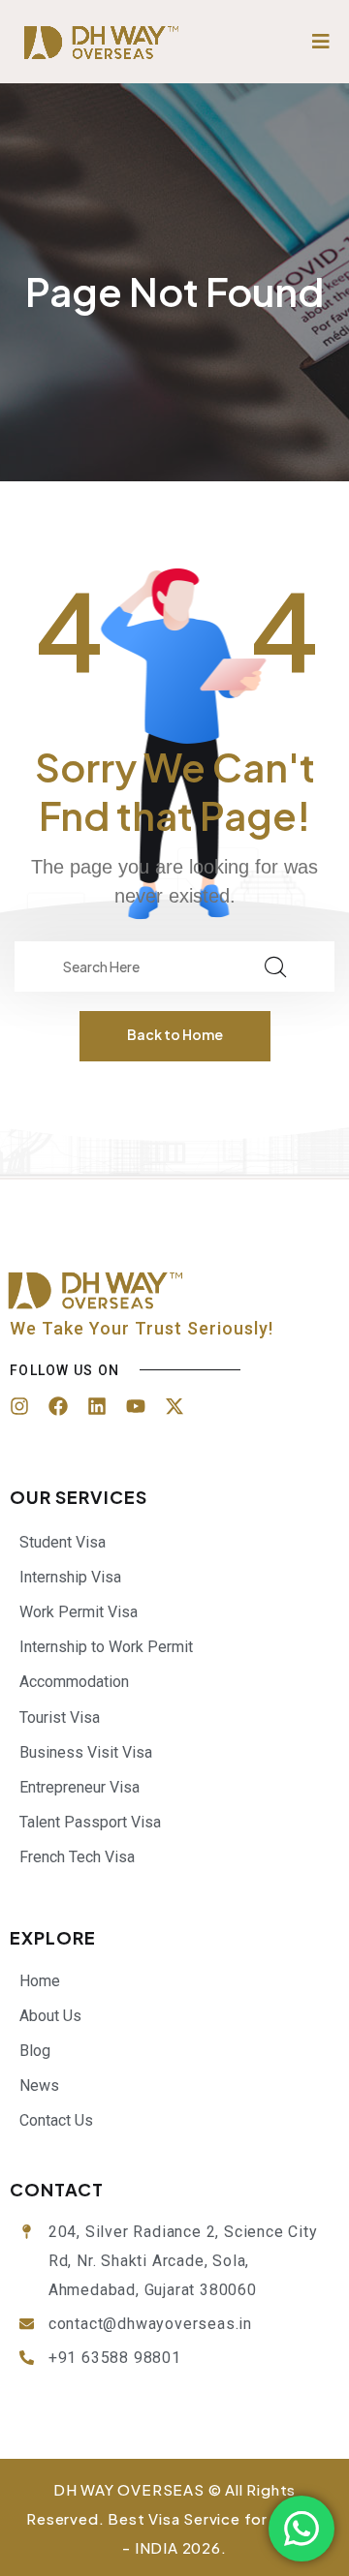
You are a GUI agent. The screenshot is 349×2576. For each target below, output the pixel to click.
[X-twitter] (174, 1406)
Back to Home (175, 1034)
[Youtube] (136, 1406)
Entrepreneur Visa (79, 1787)
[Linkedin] (97, 1406)
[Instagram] (19, 1406)
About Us (50, 2016)
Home (40, 1981)
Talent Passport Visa (90, 1822)
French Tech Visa (77, 1857)
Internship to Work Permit (106, 1647)
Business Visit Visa (86, 1752)
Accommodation (74, 1682)
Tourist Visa (60, 1717)
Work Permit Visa (79, 1612)
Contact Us (56, 2120)
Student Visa (63, 1542)
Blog (35, 2051)
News (39, 2085)
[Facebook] (58, 1406)
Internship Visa (70, 1577)
